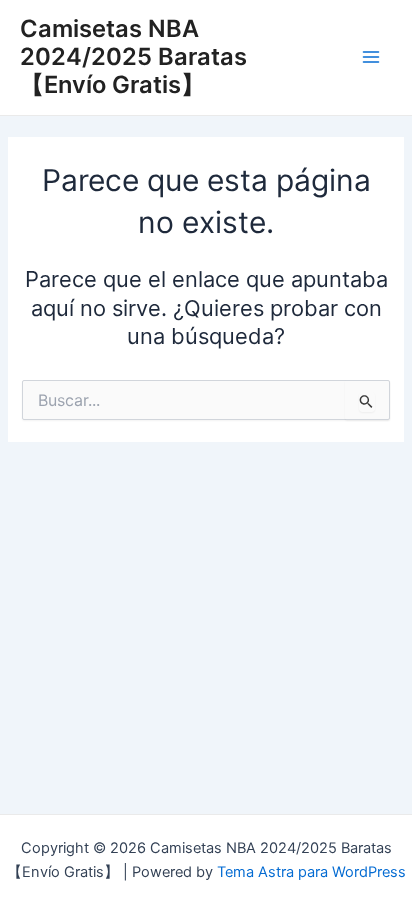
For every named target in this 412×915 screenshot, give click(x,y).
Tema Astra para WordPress (311, 872)
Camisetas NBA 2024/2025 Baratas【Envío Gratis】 (133, 57)
